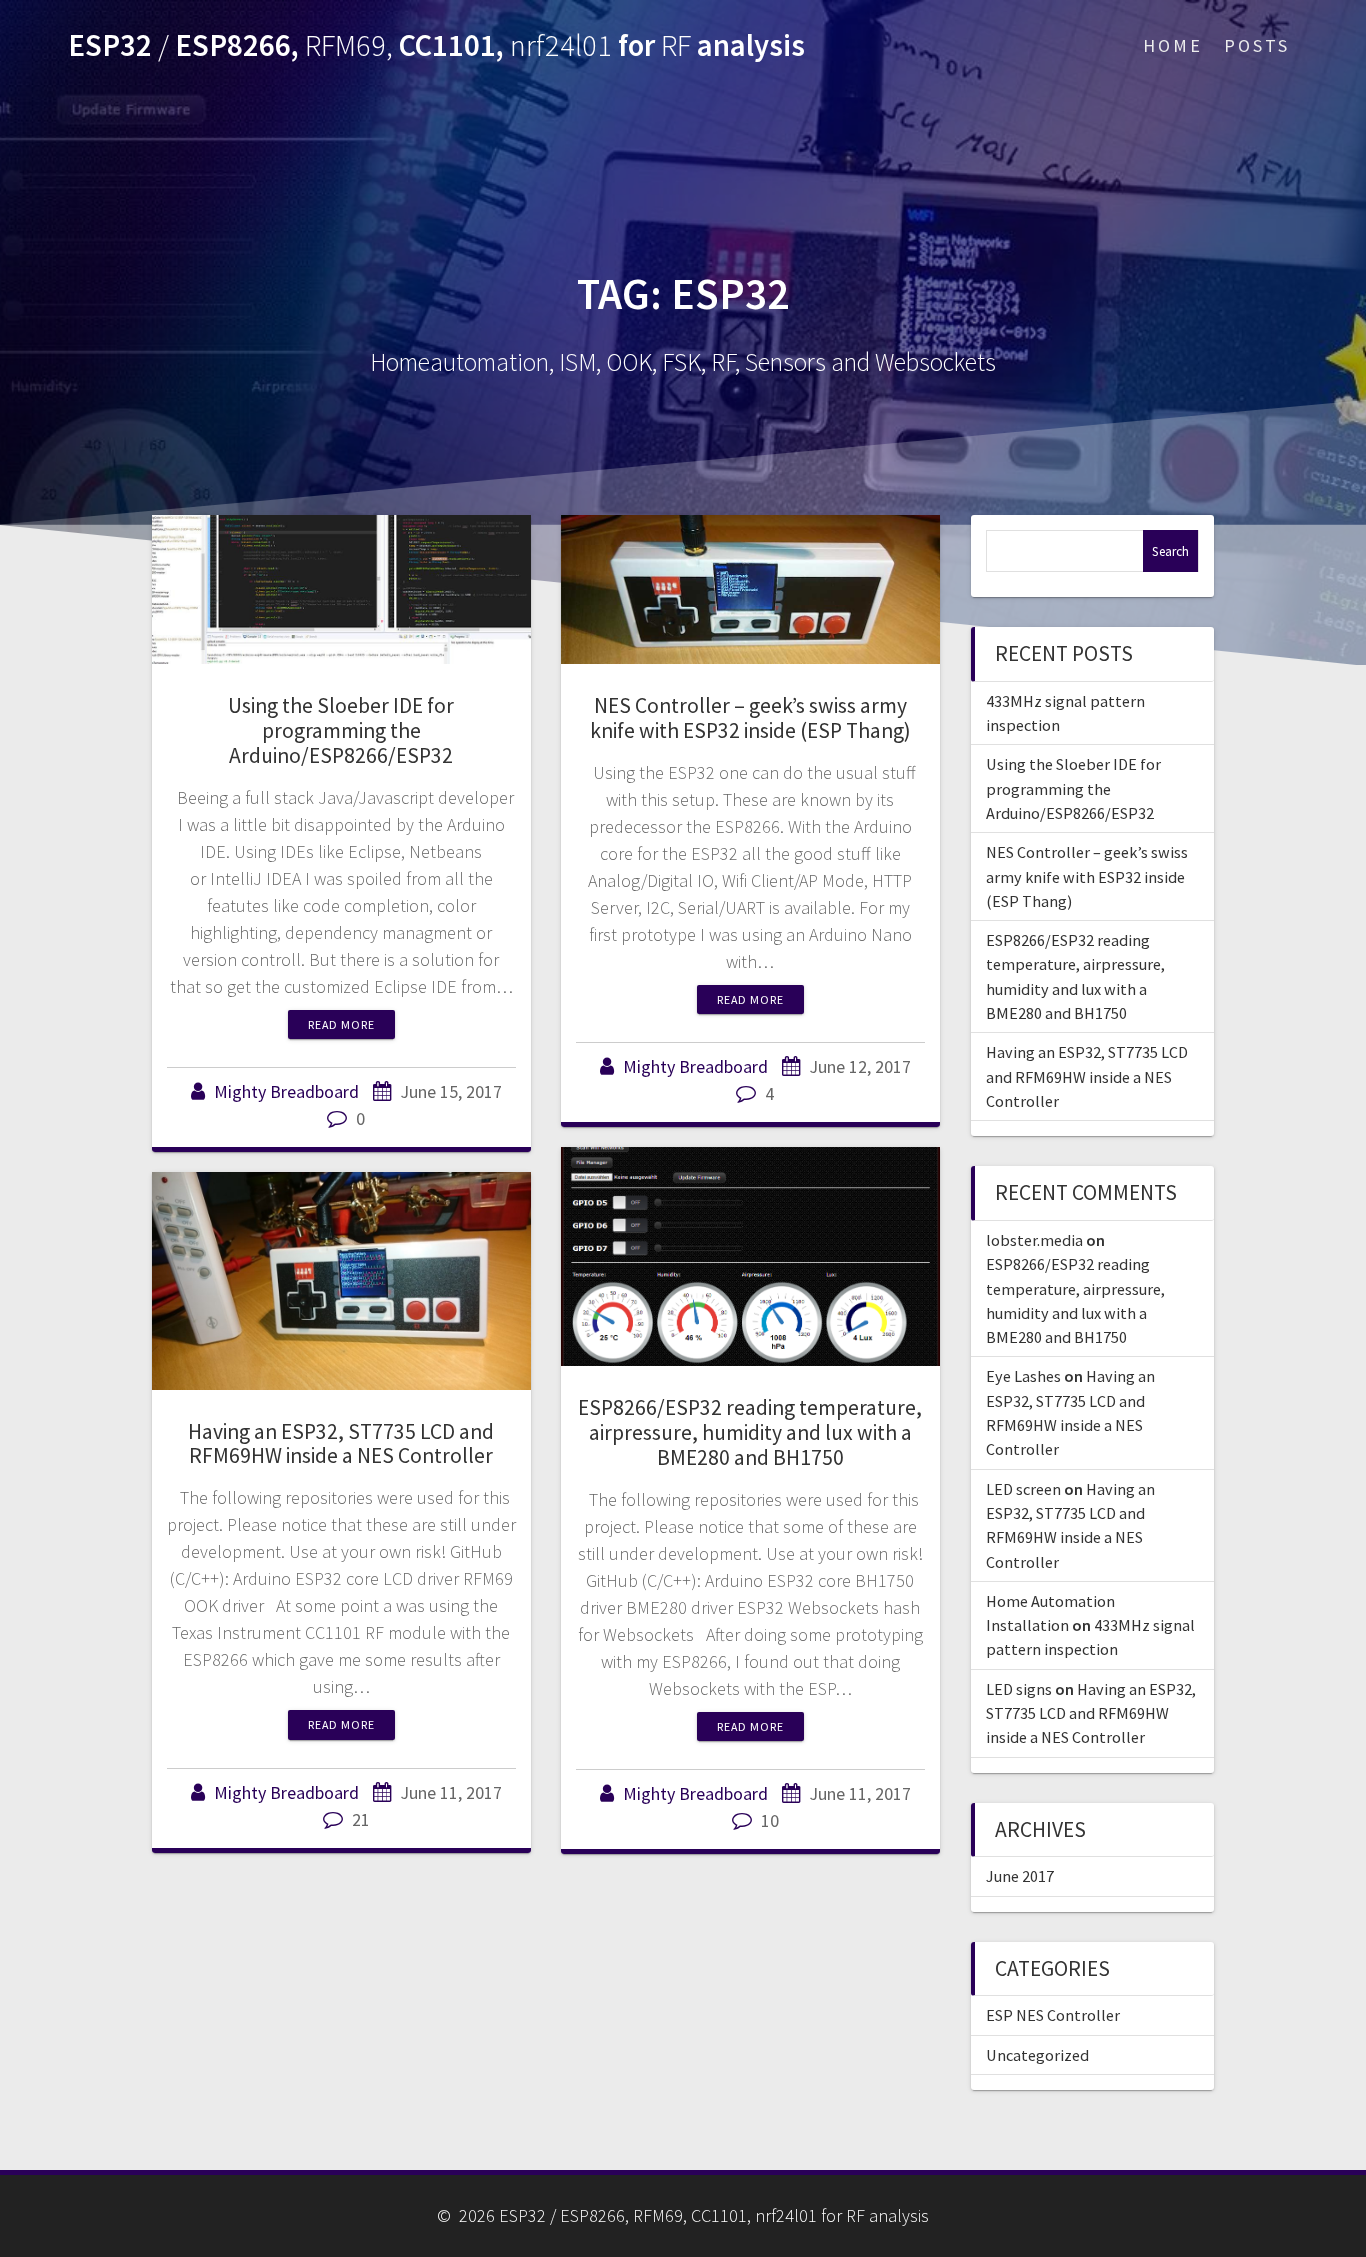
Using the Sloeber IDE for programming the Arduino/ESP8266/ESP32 (341, 730)
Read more (341, 1024)
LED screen (1023, 1489)
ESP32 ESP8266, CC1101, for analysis (436, 45)
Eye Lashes (1023, 1376)
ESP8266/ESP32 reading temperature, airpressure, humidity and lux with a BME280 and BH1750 (750, 1432)
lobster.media (1034, 1240)
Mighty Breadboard (286, 1091)
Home (1173, 45)
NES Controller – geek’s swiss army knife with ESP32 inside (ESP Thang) (750, 718)
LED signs (1019, 1689)
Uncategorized (1037, 2055)
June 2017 (1020, 1876)
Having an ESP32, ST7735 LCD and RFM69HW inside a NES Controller (341, 1444)
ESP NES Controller (1053, 2015)
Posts (1257, 45)
